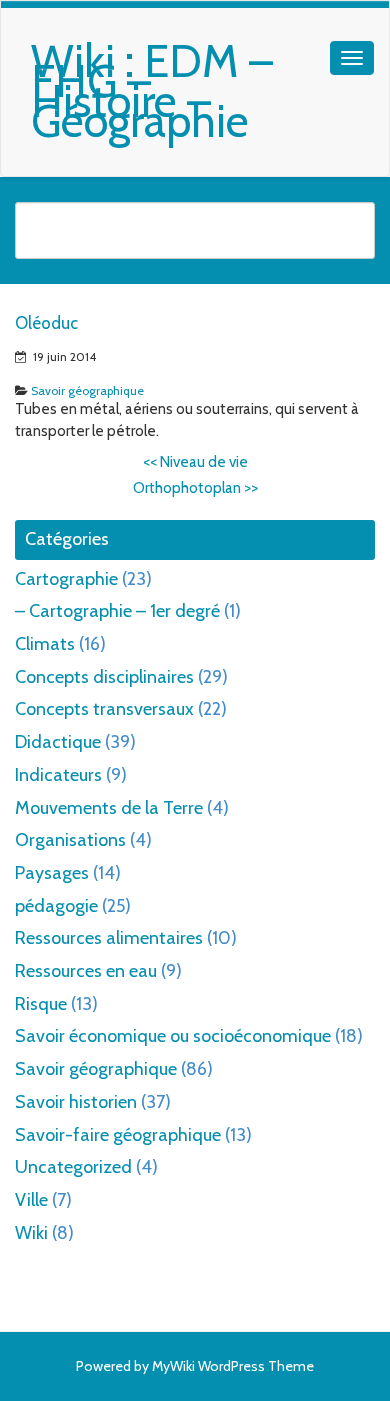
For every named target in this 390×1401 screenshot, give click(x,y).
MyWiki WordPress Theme (233, 1366)
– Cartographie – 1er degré (117, 611)
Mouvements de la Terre (109, 808)
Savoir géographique (87, 390)
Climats (45, 644)
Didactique (58, 742)
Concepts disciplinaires (104, 677)
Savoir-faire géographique (118, 1135)
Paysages (52, 873)
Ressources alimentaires (109, 938)
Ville (31, 1200)
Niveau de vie (195, 462)
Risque (41, 1004)
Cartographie (66, 579)
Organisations (70, 840)
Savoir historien (76, 1102)
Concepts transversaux (104, 709)
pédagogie (56, 906)
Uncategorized (73, 1167)
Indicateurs (58, 775)
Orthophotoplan (195, 488)
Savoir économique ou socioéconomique (173, 1036)
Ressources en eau (86, 971)
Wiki (31, 1233)
